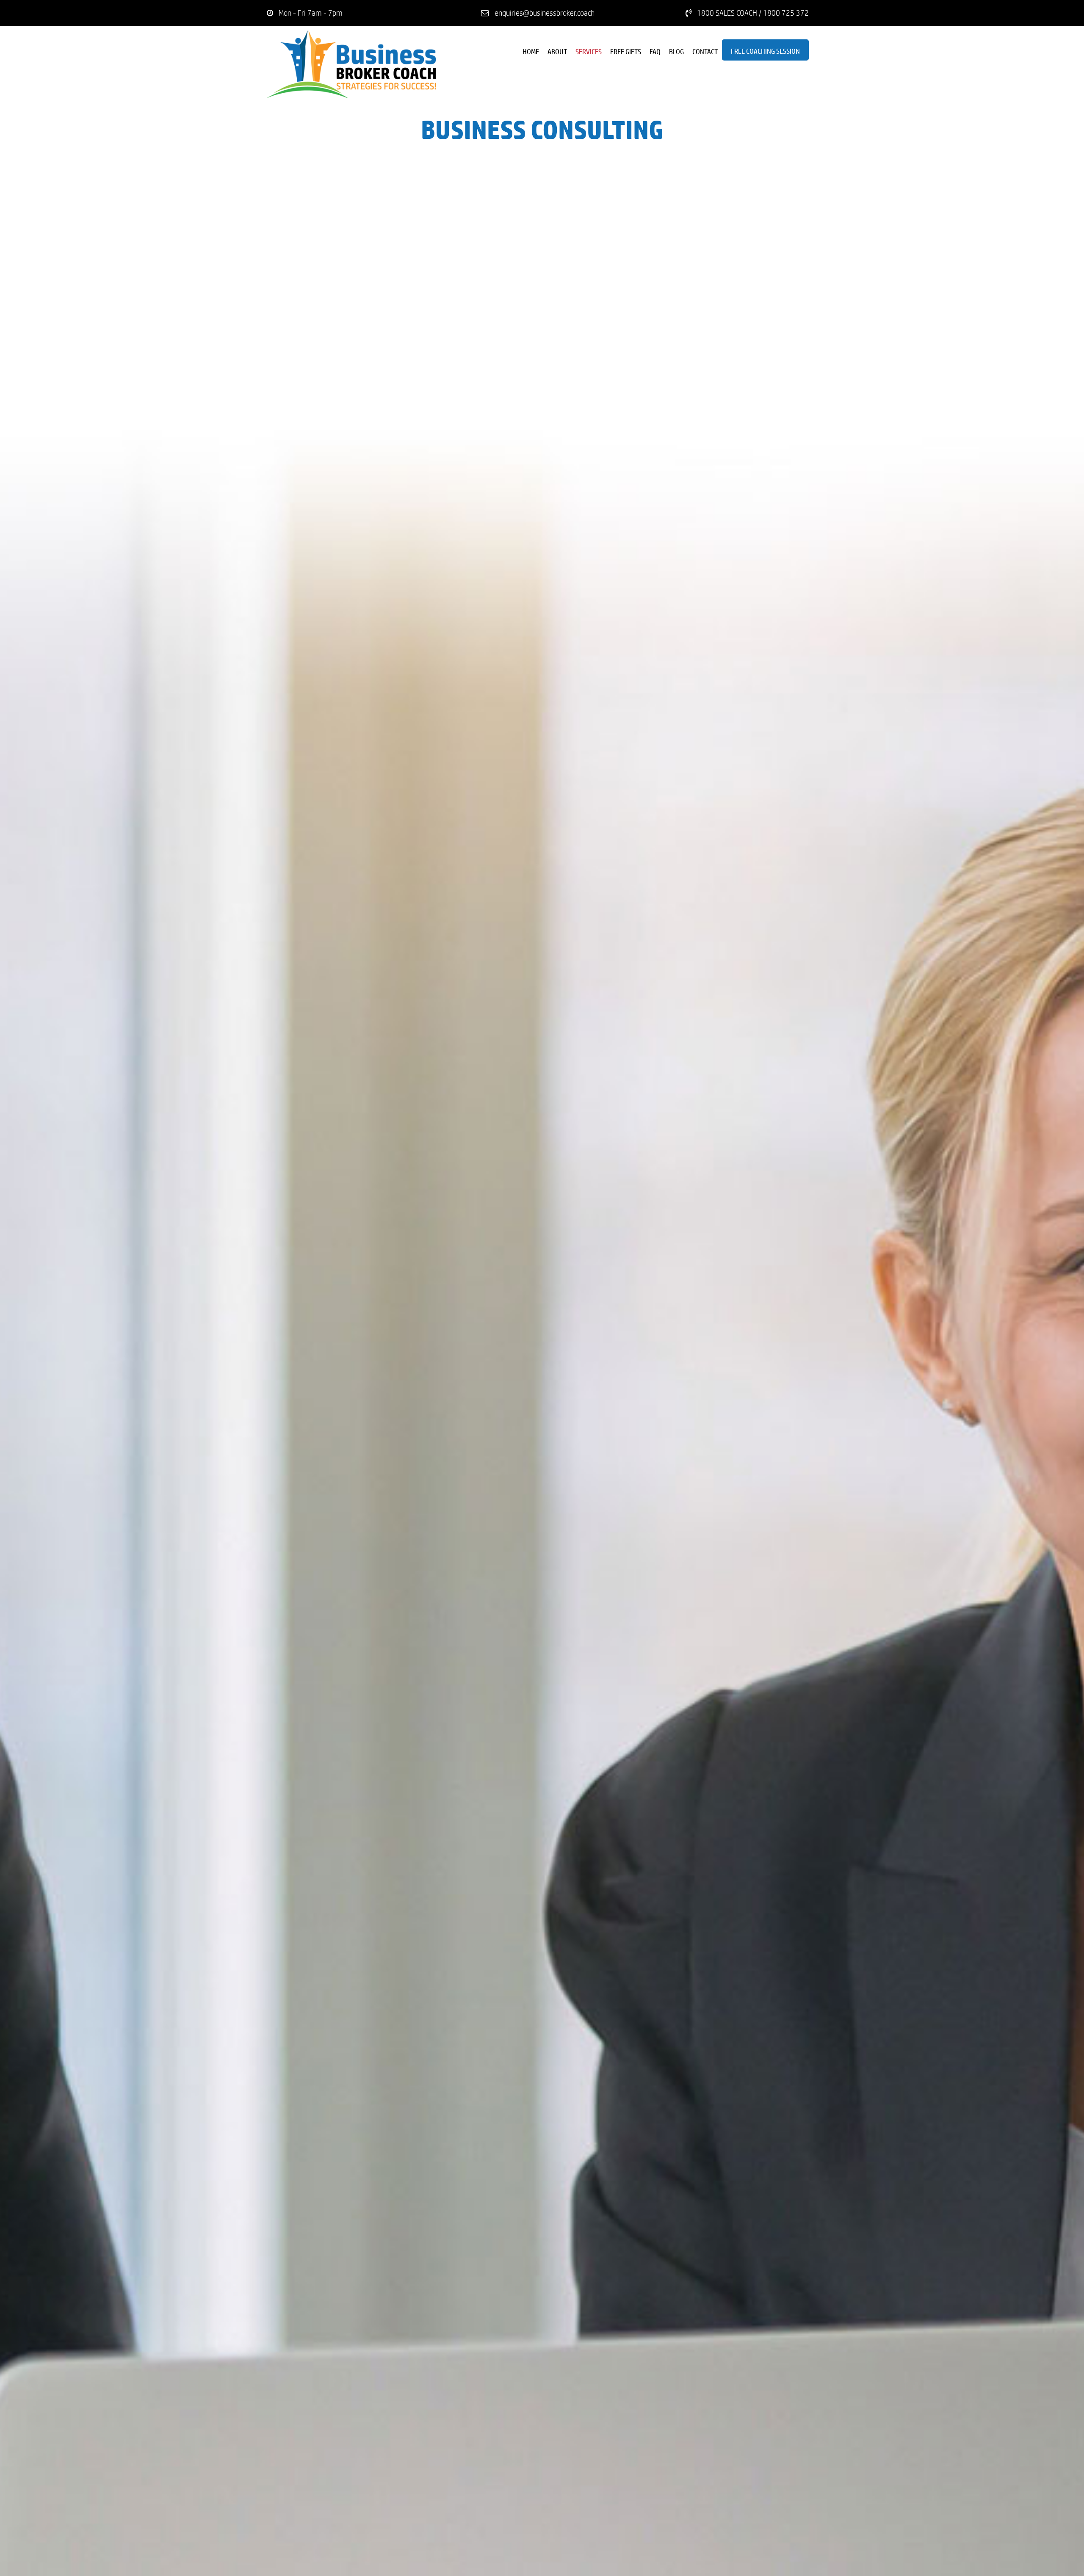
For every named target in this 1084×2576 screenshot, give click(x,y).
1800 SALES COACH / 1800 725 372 (753, 13)
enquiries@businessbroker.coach (545, 13)
